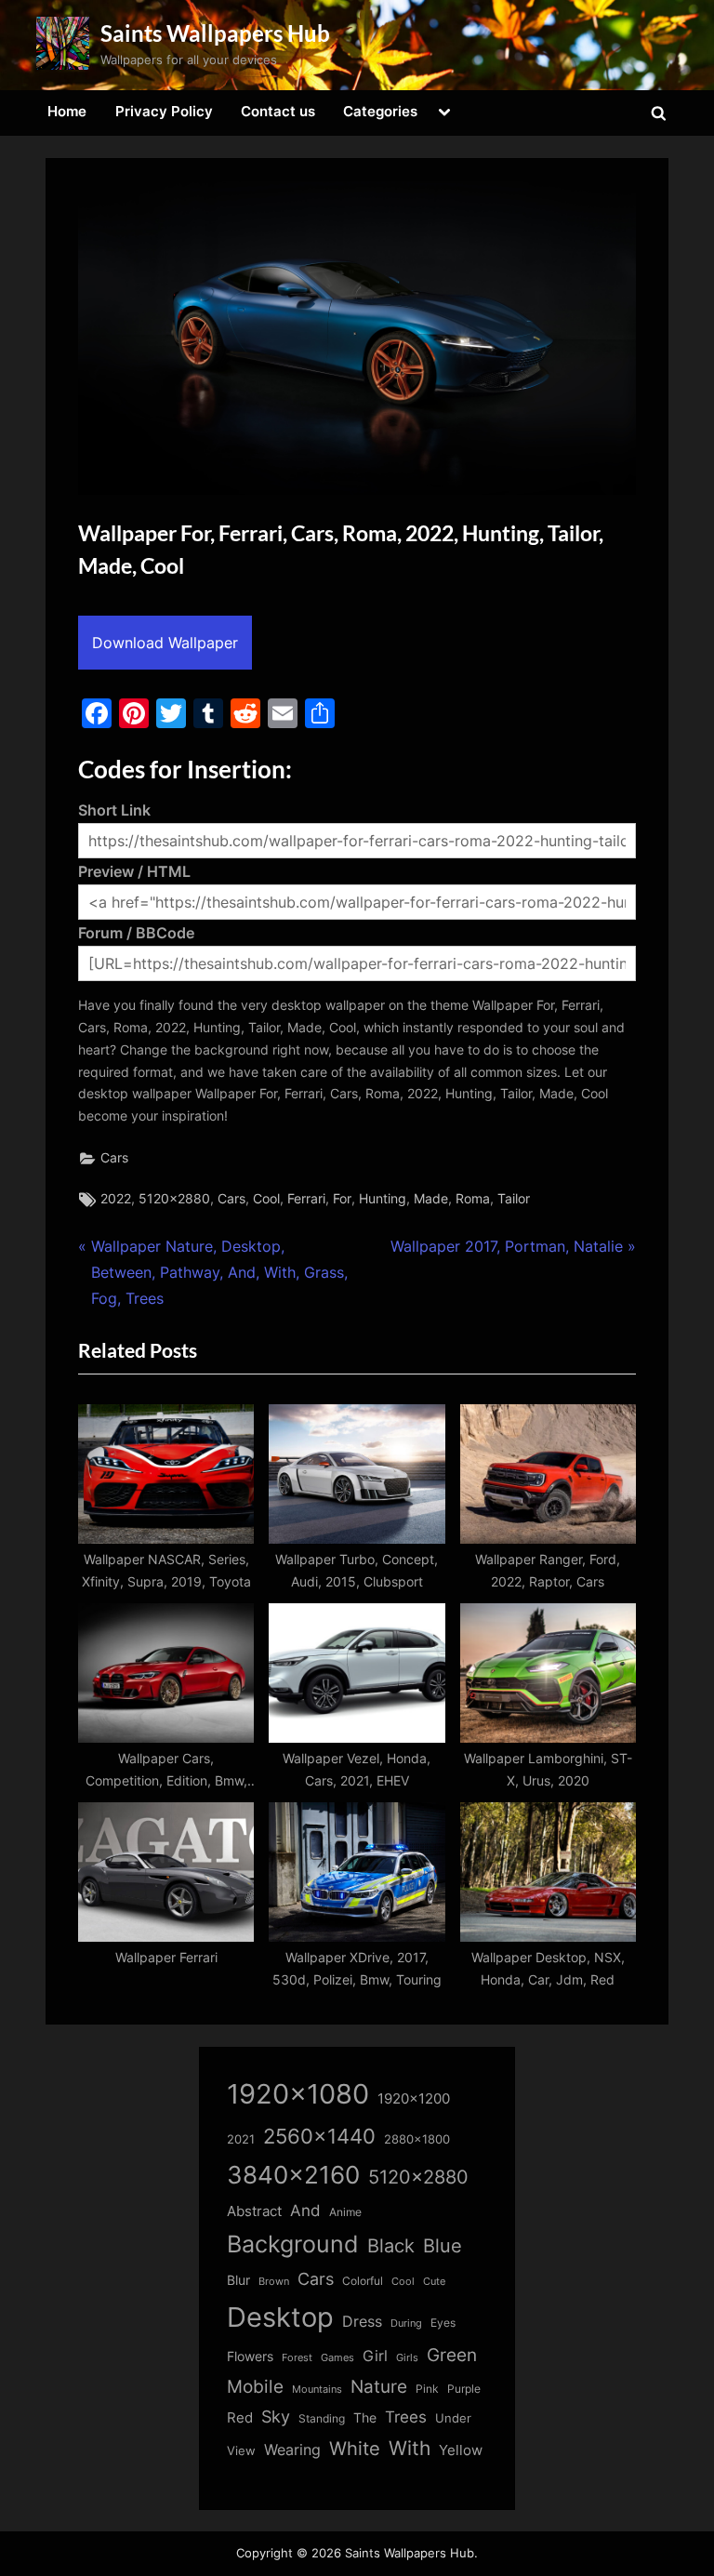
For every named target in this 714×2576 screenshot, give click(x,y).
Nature (379, 2387)
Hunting (383, 1199)
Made (431, 1199)
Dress (362, 2322)
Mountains (317, 2390)
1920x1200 (414, 2099)
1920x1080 (298, 2094)
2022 (116, 1199)
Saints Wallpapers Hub (215, 33)
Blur (238, 2280)
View (241, 2451)
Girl (375, 2356)
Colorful (363, 2281)
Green (452, 2355)
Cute (434, 2282)
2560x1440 (319, 2136)
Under (453, 2418)
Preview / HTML (134, 871)
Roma (473, 1199)
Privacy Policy (164, 111)
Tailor (514, 1199)
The (365, 2417)
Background (293, 2244)
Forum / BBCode (136, 933)
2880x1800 (417, 2139)
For (342, 1199)
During (406, 2323)
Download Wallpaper (165, 643)
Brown (274, 2281)
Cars (114, 1158)
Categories (380, 111)
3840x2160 (293, 2175)
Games (337, 2358)
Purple (464, 2389)
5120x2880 (174, 1199)
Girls (407, 2357)
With (410, 2448)
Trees (406, 2417)
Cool (266, 1199)
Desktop (280, 2317)
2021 (241, 2139)
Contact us (278, 111)
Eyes (443, 2323)
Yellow (461, 2450)
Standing (322, 2418)
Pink (427, 2389)
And (305, 2210)
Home (67, 111)
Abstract (254, 2211)
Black (391, 2246)
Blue (443, 2245)
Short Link (114, 810)
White (355, 2448)
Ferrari (306, 1199)
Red (240, 2417)
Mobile (255, 2386)
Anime (345, 2212)
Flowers (250, 2357)
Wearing (292, 2450)
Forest (297, 2357)
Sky (276, 2417)
